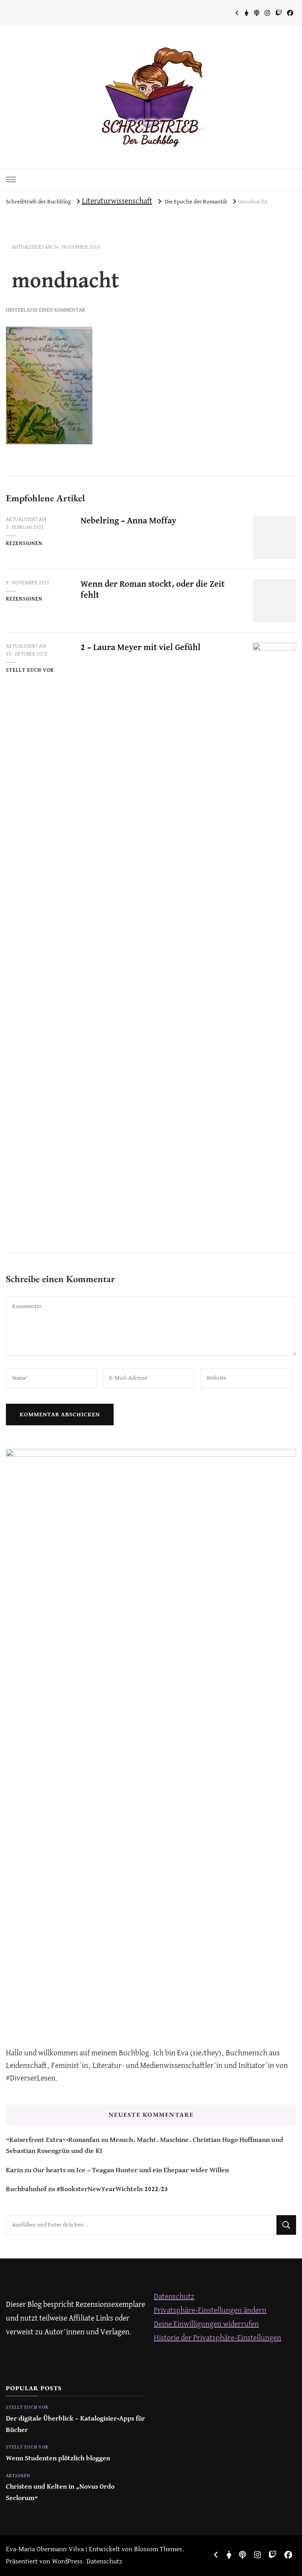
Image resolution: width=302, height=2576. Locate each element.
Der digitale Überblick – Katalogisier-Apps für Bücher (75, 2424)
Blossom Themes (158, 2549)
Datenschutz (174, 2297)
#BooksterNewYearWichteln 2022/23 (112, 2189)
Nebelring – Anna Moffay (128, 521)
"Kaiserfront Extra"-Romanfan (53, 2140)
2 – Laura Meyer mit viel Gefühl (141, 648)
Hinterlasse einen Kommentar (45, 310)
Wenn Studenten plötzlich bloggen (58, 2459)
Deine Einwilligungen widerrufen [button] (206, 2324)
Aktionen (18, 2476)
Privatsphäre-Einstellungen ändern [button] (210, 2311)
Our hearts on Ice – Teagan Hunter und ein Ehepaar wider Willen (131, 2170)
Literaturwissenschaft (117, 201)
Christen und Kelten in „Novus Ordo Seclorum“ (60, 2492)
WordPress (67, 2562)
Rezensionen (24, 544)
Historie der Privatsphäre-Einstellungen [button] (217, 2338)
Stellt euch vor (30, 670)
